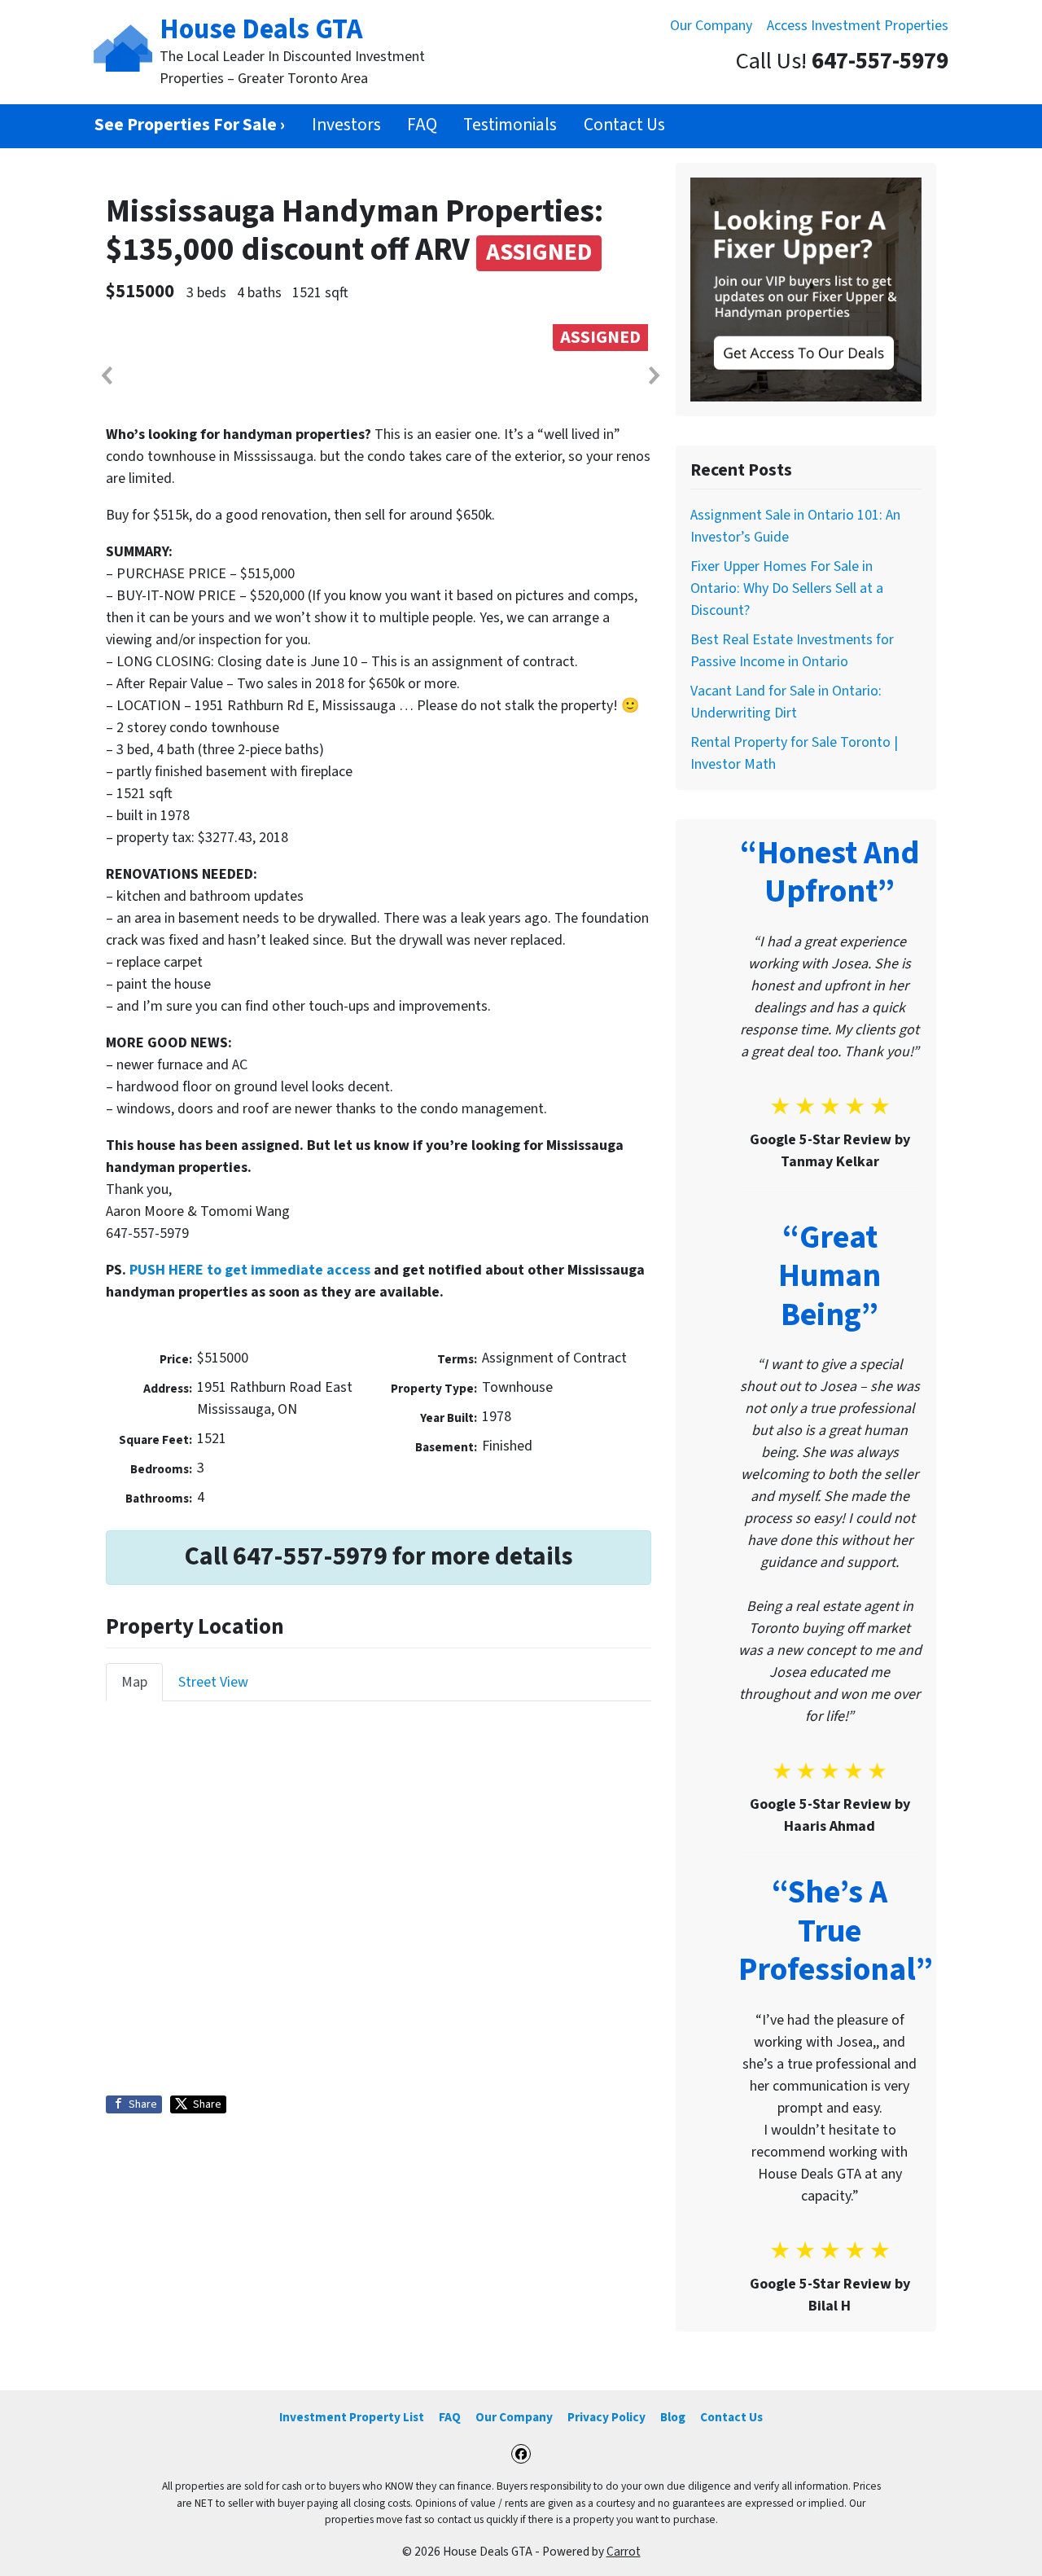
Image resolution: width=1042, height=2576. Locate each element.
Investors (346, 125)
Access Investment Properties (858, 26)
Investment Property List (352, 2417)
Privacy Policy (606, 2417)
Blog (673, 2417)
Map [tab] (134, 1682)
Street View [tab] (213, 1682)
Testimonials (510, 125)
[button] (106, 375)
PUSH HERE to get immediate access (250, 1270)
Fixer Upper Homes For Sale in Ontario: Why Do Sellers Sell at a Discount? (787, 588)
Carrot (624, 2552)
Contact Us (624, 125)
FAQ (422, 125)
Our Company (711, 26)
